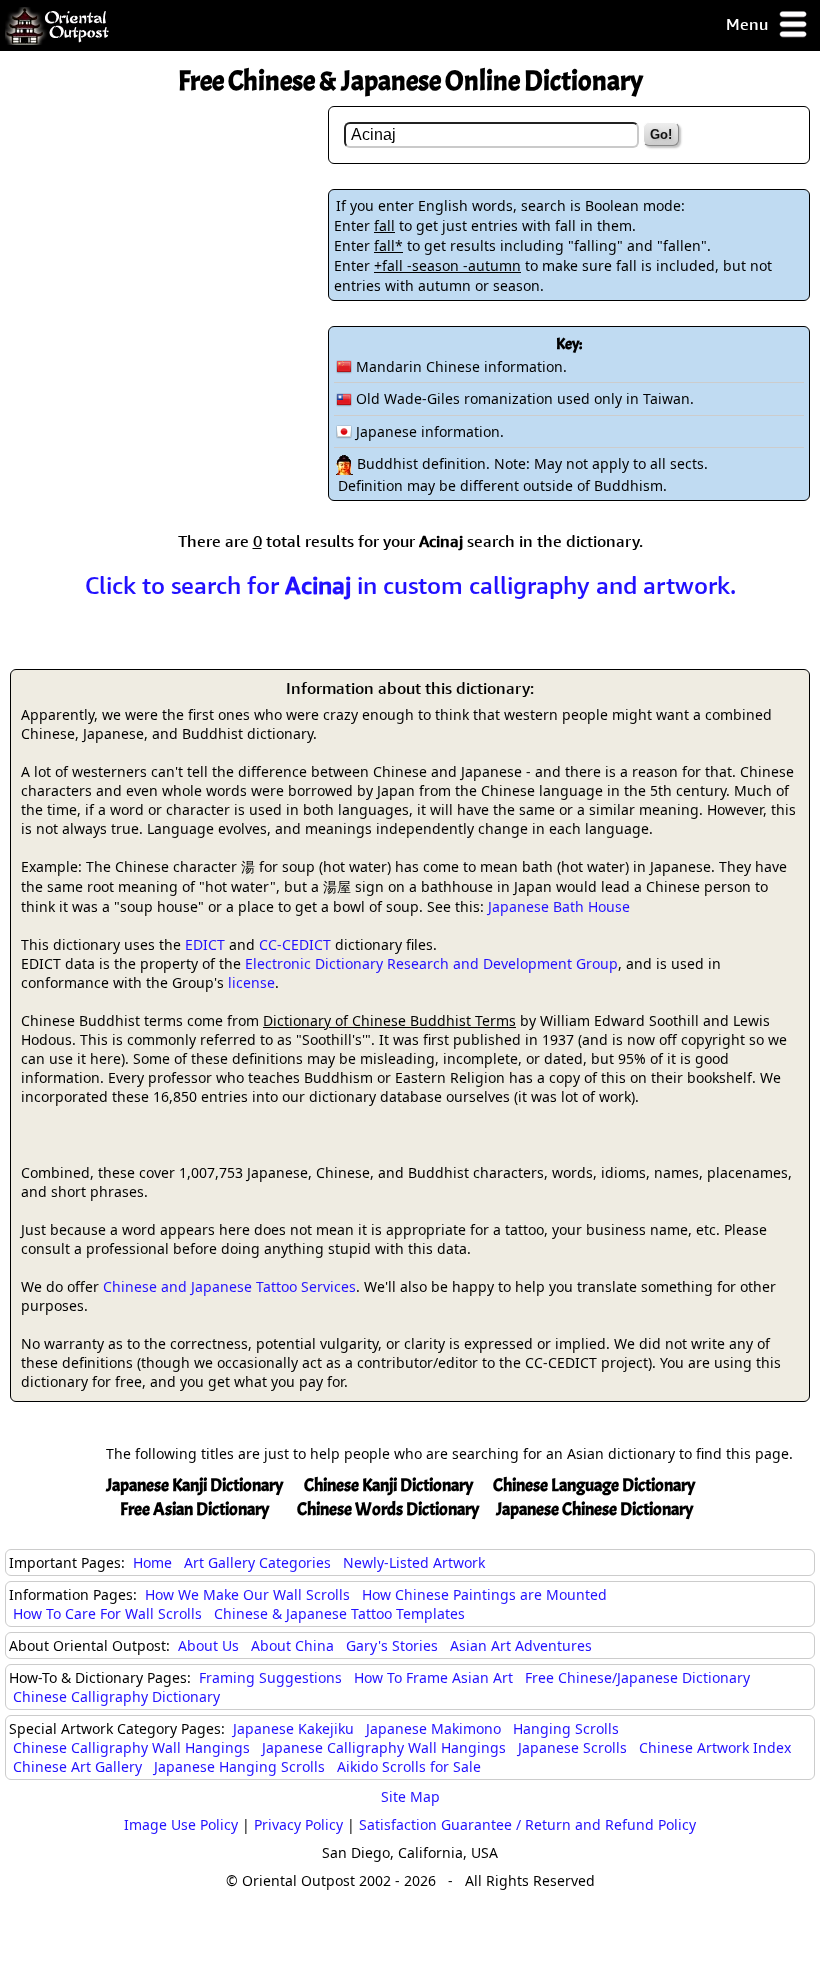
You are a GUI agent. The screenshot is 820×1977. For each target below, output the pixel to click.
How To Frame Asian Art (433, 1677)
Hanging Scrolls (566, 1728)
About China (292, 1645)
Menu (749, 24)
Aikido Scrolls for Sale (409, 1766)
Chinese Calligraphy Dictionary (116, 1696)
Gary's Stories (392, 1645)
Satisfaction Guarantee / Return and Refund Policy (527, 1824)
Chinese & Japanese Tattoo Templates (339, 1613)
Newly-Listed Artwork (414, 1562)
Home (152, 1562)
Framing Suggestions (270, 1677)
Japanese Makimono (433, 1728)
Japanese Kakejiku (293, 1728)
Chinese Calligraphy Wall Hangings (131, 1747)
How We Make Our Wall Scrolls (247, 1594)
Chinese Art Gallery (77, 1766)
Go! (661, 134)
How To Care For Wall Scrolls (107, 1613)
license (251, 982)
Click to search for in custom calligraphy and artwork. (410, 585)
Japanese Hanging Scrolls (239, 1766)
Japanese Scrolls (572, 1747)
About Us (208, 1645)
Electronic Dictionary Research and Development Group (431, 963)
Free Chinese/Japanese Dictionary (637, 1677)
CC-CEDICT (295, 944)
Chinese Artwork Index (715, 1747)
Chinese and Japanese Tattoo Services (229, 1286)
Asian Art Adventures (521, 1645)
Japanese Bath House (559, 906)
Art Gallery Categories (257, 1562)
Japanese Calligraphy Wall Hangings (384, 1747)
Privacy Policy (298, 1824)
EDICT (205, 944)
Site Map (410, 1796)
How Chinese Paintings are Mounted (484, 1594)
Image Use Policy (181, 1824)
